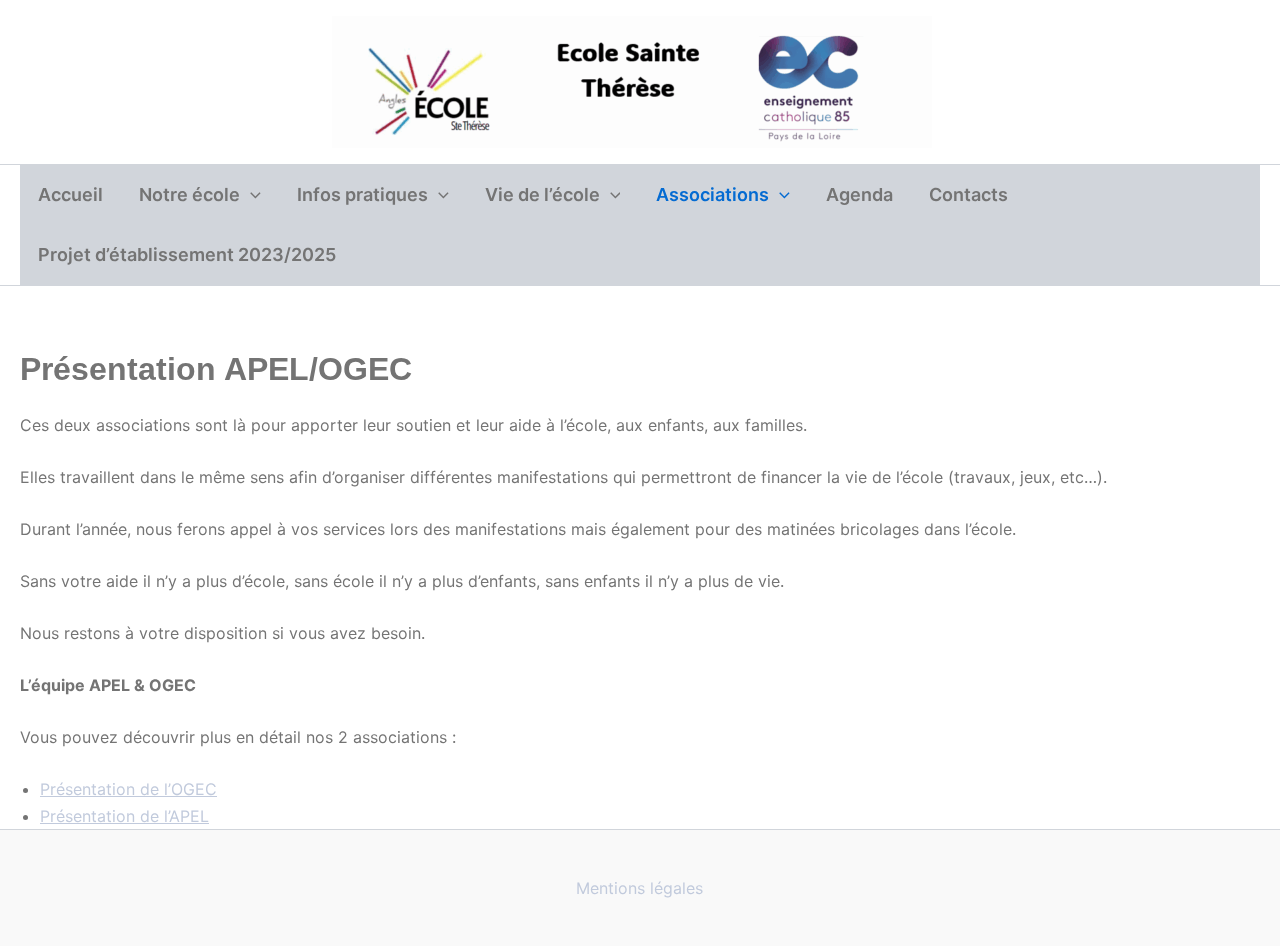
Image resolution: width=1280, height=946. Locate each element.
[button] (250, 195)
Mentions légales (639, 888)
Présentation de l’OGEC (128, 789)
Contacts (968, 194)
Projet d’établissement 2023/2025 (187, 254)
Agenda (859, 194)
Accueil (70, 194)
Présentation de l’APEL (124, 816)
